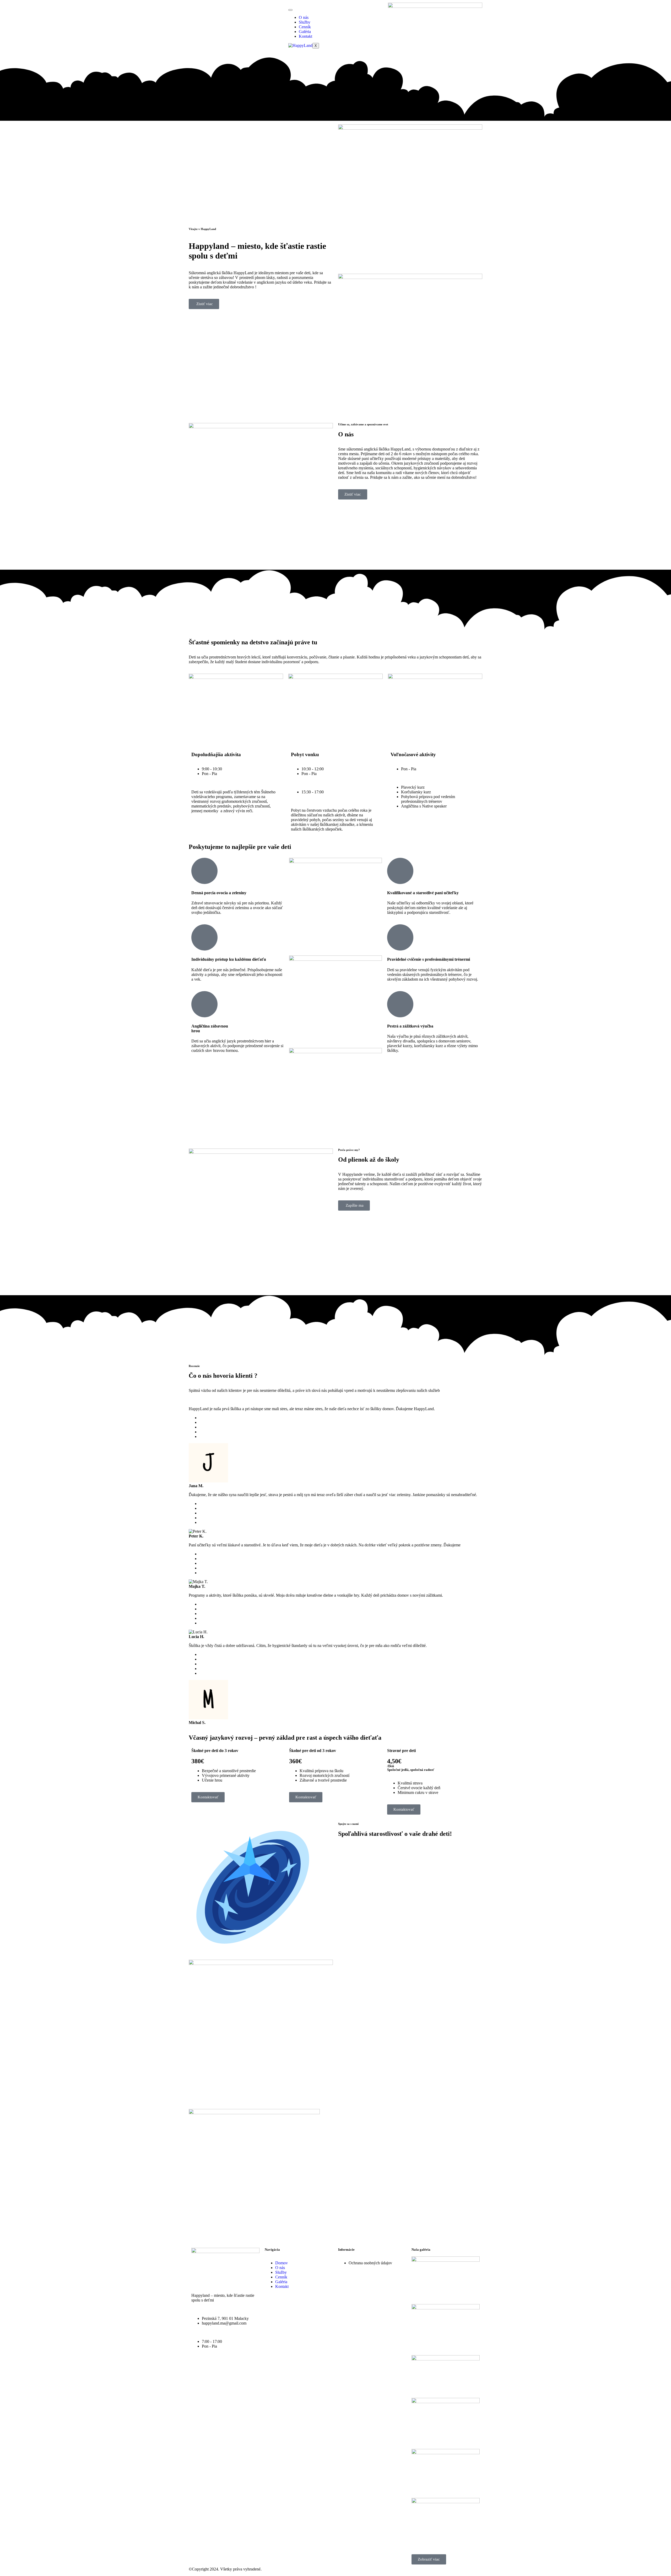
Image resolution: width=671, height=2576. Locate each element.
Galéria (305, 32)
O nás (304, 17)
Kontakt (305, 36)
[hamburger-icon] (290, 10)
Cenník (305, 27)
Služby (305, 22)
